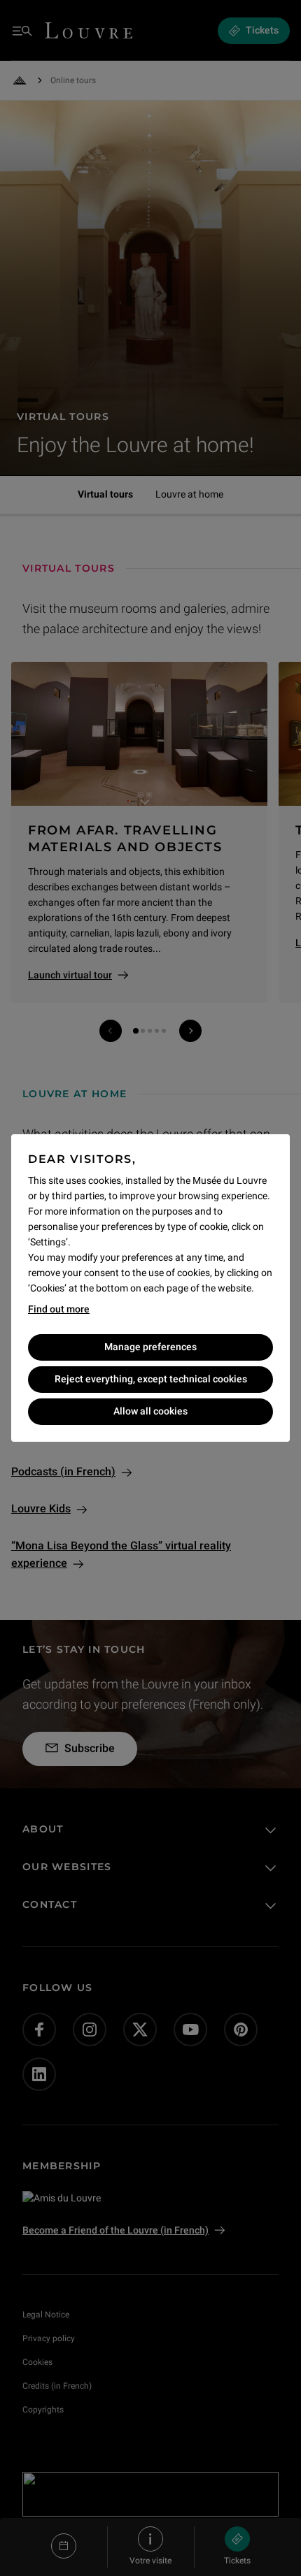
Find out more (59, 1309)
